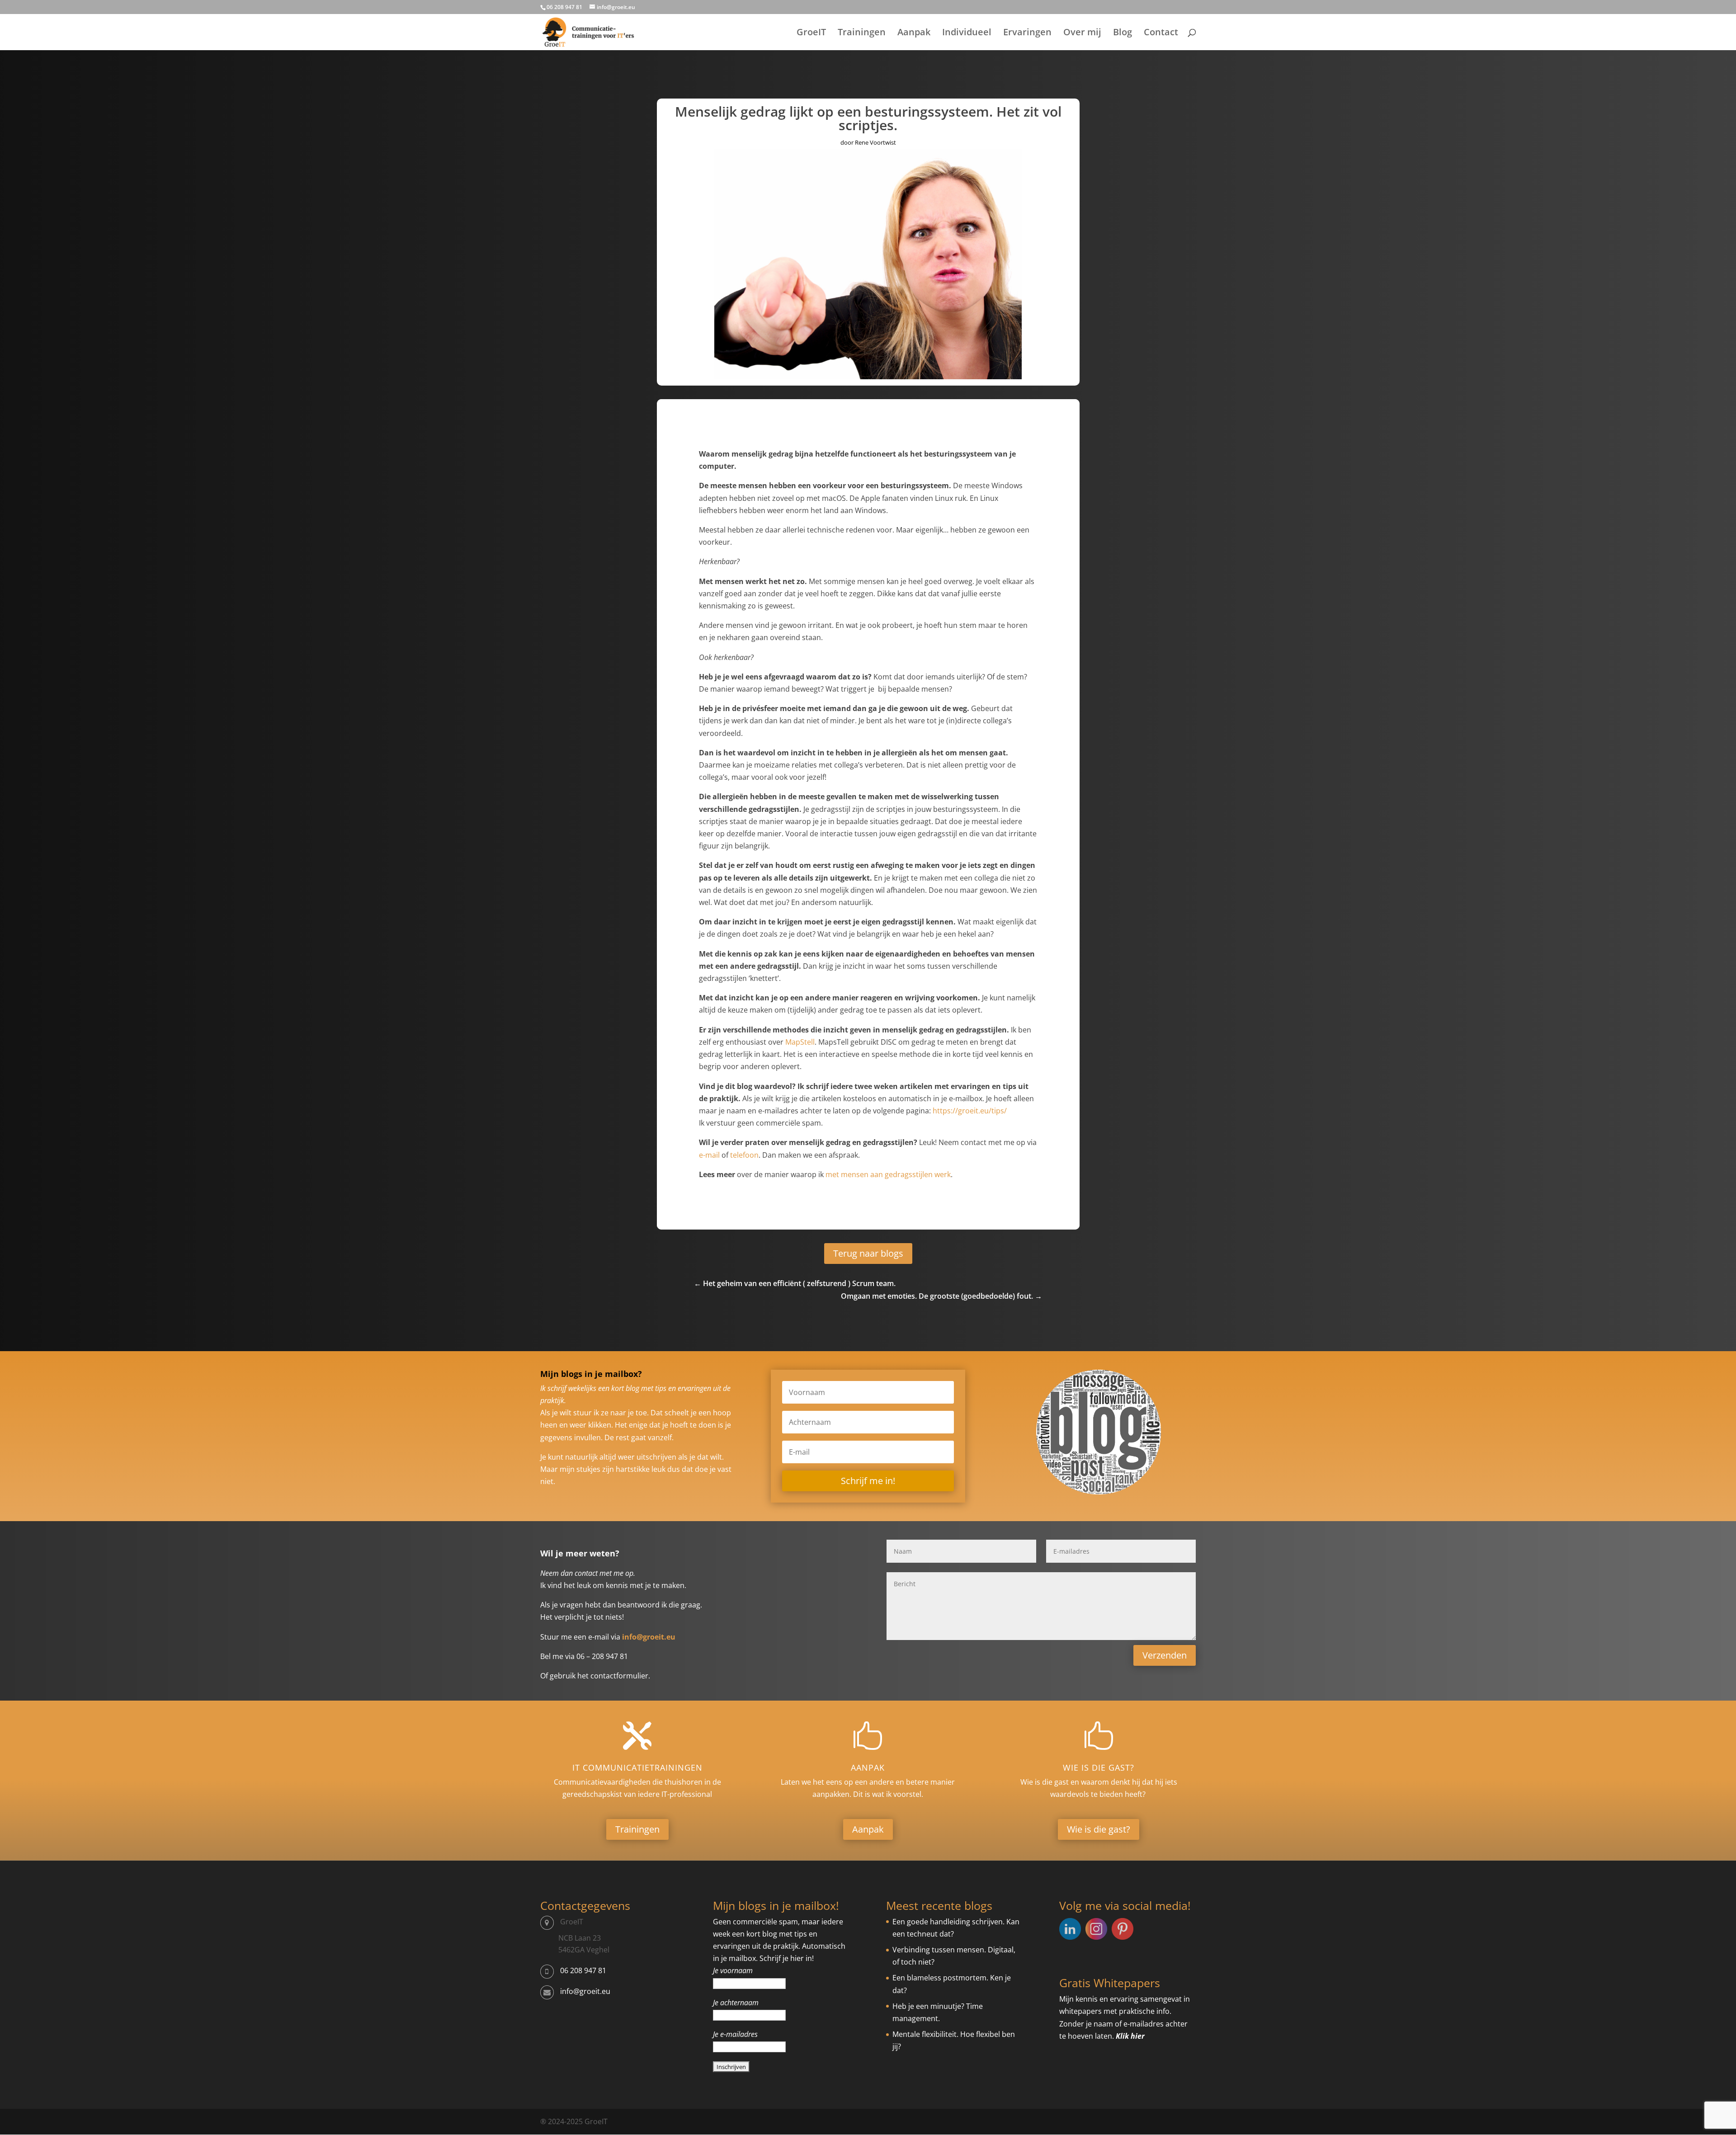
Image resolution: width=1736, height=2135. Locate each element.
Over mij (1082, 33)
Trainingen (862, 33)
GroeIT (811, 33)
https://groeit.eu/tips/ (970, 1111)
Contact (1161, 33)
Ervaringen (1027, 33)
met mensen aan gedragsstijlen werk (888, 1174)
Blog (1123, 33)
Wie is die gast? (1099, 1767)
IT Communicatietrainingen (637, 1767)
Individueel (967, 33)
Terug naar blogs (868, 1253)
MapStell (800, 1042)
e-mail (709, 1155)
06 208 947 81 (583, 1970)
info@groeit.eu (585, 1991)
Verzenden (1165, 1655)
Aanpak (914, 33)
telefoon (744, 1155)
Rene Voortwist (875, 142)
